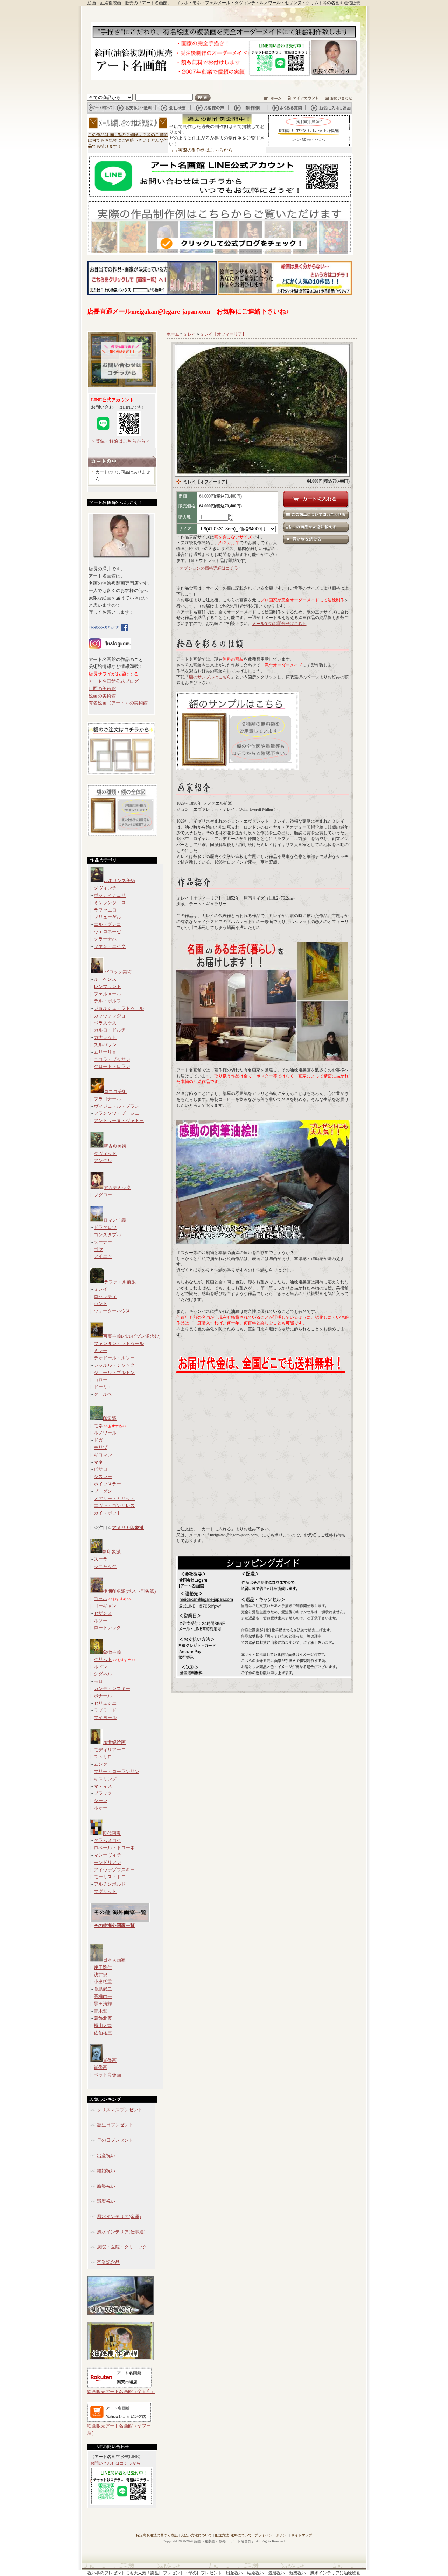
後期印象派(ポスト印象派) (129, 1591)
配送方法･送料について (233, 2535)
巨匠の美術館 (102, 688)
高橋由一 (103, 1996)
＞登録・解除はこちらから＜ (121, 441)
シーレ (101, 1800)
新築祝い (106, 2186)
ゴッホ (101, 1599)
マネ (98, 1462)
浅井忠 (101, 1975)
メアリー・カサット (114, 1498)
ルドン (101, 1667)
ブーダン (103, 1491)
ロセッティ (105, 1297)
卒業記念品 (108, 2262)
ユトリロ (103, 1757)
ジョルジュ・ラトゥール (119, 1008)
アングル (103, 1160)
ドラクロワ (105, 1227)
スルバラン (105, 1045)
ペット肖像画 (107, 2075)
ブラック (103, 1793)
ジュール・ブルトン (114, 1373)
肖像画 (110, 2060)
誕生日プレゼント (115, 2125)
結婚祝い (106, 2171)
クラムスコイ (107, 1840)
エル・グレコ (107, 924)
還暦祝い (106, 2201)
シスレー (103, 1476)
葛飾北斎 (103, 2018)
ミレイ (101, 1289)
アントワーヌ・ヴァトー (119, 1121)
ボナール (103, 1696)
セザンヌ (103, 1613)
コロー (101, 1380)
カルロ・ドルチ (110, 1030)
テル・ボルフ (107, 1001)
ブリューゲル (107, 917)
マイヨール (105, 1718)
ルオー (101, 1808)
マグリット (105, 1891)
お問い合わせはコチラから (115, 2463)
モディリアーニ (110, 1750)
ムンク (101, 1764)
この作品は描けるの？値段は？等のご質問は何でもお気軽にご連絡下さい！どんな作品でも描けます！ (128, 141)
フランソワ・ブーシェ (117, 1113)
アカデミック (117, 1187)
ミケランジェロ (110, 903)
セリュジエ (105, 1703)
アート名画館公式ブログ (114, 681)
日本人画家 (114, 1960)
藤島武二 (103, 1989)
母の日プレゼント (115, 2140)
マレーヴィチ (107, 1855)
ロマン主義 (115, 1220)
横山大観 (103, 2025)
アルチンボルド (110, 1884)
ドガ (98, 1440)
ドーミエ (103, 1387)
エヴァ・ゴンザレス (114, 1505)
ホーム (173, 334)
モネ (98, 1426)
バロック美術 (118, 972)
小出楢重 (103, 1982)
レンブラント (107, 987)
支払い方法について (196, 2535)
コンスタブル (107, 1235)
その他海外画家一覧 (114, 1925)
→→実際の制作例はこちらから (201, 150)
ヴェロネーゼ (107, 932)
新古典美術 (115, 1146)
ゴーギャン (105, 1606)
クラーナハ (105, 939)
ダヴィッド (105, 1153)
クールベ (103, 1394)
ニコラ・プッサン (112, 1059)
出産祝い (106, 2156)
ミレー (101, 1350)
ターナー (103, 1242)
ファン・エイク (110, 946)
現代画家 (112, 1833)
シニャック (105, 1566)
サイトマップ (302, 2535)
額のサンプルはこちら (210, 677)
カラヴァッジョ (110, 1016)
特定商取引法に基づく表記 (157, 2535)
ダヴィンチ (105, 888)
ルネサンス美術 (120, 881)
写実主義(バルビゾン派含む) (132, 1336)
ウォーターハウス (112, 1311)
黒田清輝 (103, 2004)
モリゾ (101, 1447)
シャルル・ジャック (114, 1365)
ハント (101, 1304)
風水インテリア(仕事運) (121, 2232)
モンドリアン (107, 1862)
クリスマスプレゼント (120, 2110)
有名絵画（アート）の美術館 (118, 703)
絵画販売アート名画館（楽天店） (121, 2391)
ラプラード (105, 1710)
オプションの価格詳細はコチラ (209, 568)
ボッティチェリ (110, 895)
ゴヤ (98, 1249)
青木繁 (101, 2011)
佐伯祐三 (103, 2033)
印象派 (110, 1418)
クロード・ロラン (112, 1066)
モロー (101, 1681)
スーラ (101, 1559)
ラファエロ (105, 910)
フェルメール (107, 994)
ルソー (101, 1621)
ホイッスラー (107, 1484)
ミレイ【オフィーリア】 (223, 334)
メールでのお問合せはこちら (279, 624)
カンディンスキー (112, 1688)
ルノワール (105, 1433)
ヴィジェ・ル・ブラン (117, 1106)
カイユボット (107, 1513)
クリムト (103, 1659)
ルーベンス (105, 979)
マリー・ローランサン (117, 1771)
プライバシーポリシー (272, 2535)
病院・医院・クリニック (122, 2247)
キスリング (105, 1779)
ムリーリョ (105, 1052)
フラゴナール (107, 1099)
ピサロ (101, 1469)
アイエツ (103, 1256)
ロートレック (107, 1628)
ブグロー (103, 1195)
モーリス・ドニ (110, 1877)
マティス (103, 1786)
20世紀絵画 (114, 1742)
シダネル (103, 1674)
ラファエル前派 (120, 1282)
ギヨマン (103, 1455)
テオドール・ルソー (114, 1358)
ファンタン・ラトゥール (119, 1343)
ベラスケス (105, 1023)
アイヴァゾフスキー (114, 1870)
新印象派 (112, 1552)
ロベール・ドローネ (114, 1848)
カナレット (105, 1037)
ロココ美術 (115, 1092)
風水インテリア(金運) (119, 2216)
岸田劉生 (103, 1967)
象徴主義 (112, 1652)
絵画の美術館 (102, 696)
